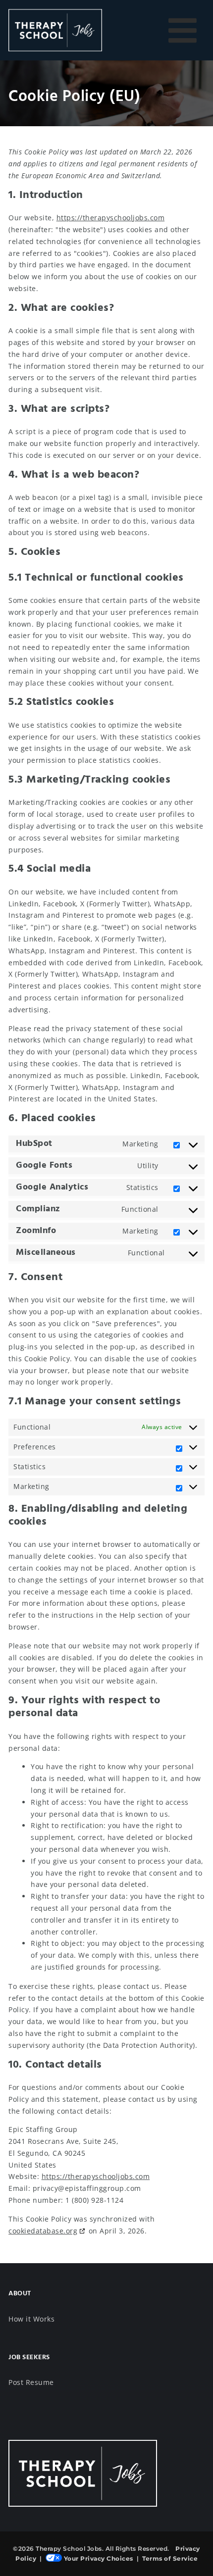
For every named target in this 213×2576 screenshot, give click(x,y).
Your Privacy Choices (99, 2558)
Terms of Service (170, 2558)
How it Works (31, 2319)
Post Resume (31, 2382)
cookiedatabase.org (43, 2231)
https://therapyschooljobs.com (111, 218)
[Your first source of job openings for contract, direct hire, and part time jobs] (55, 30)
